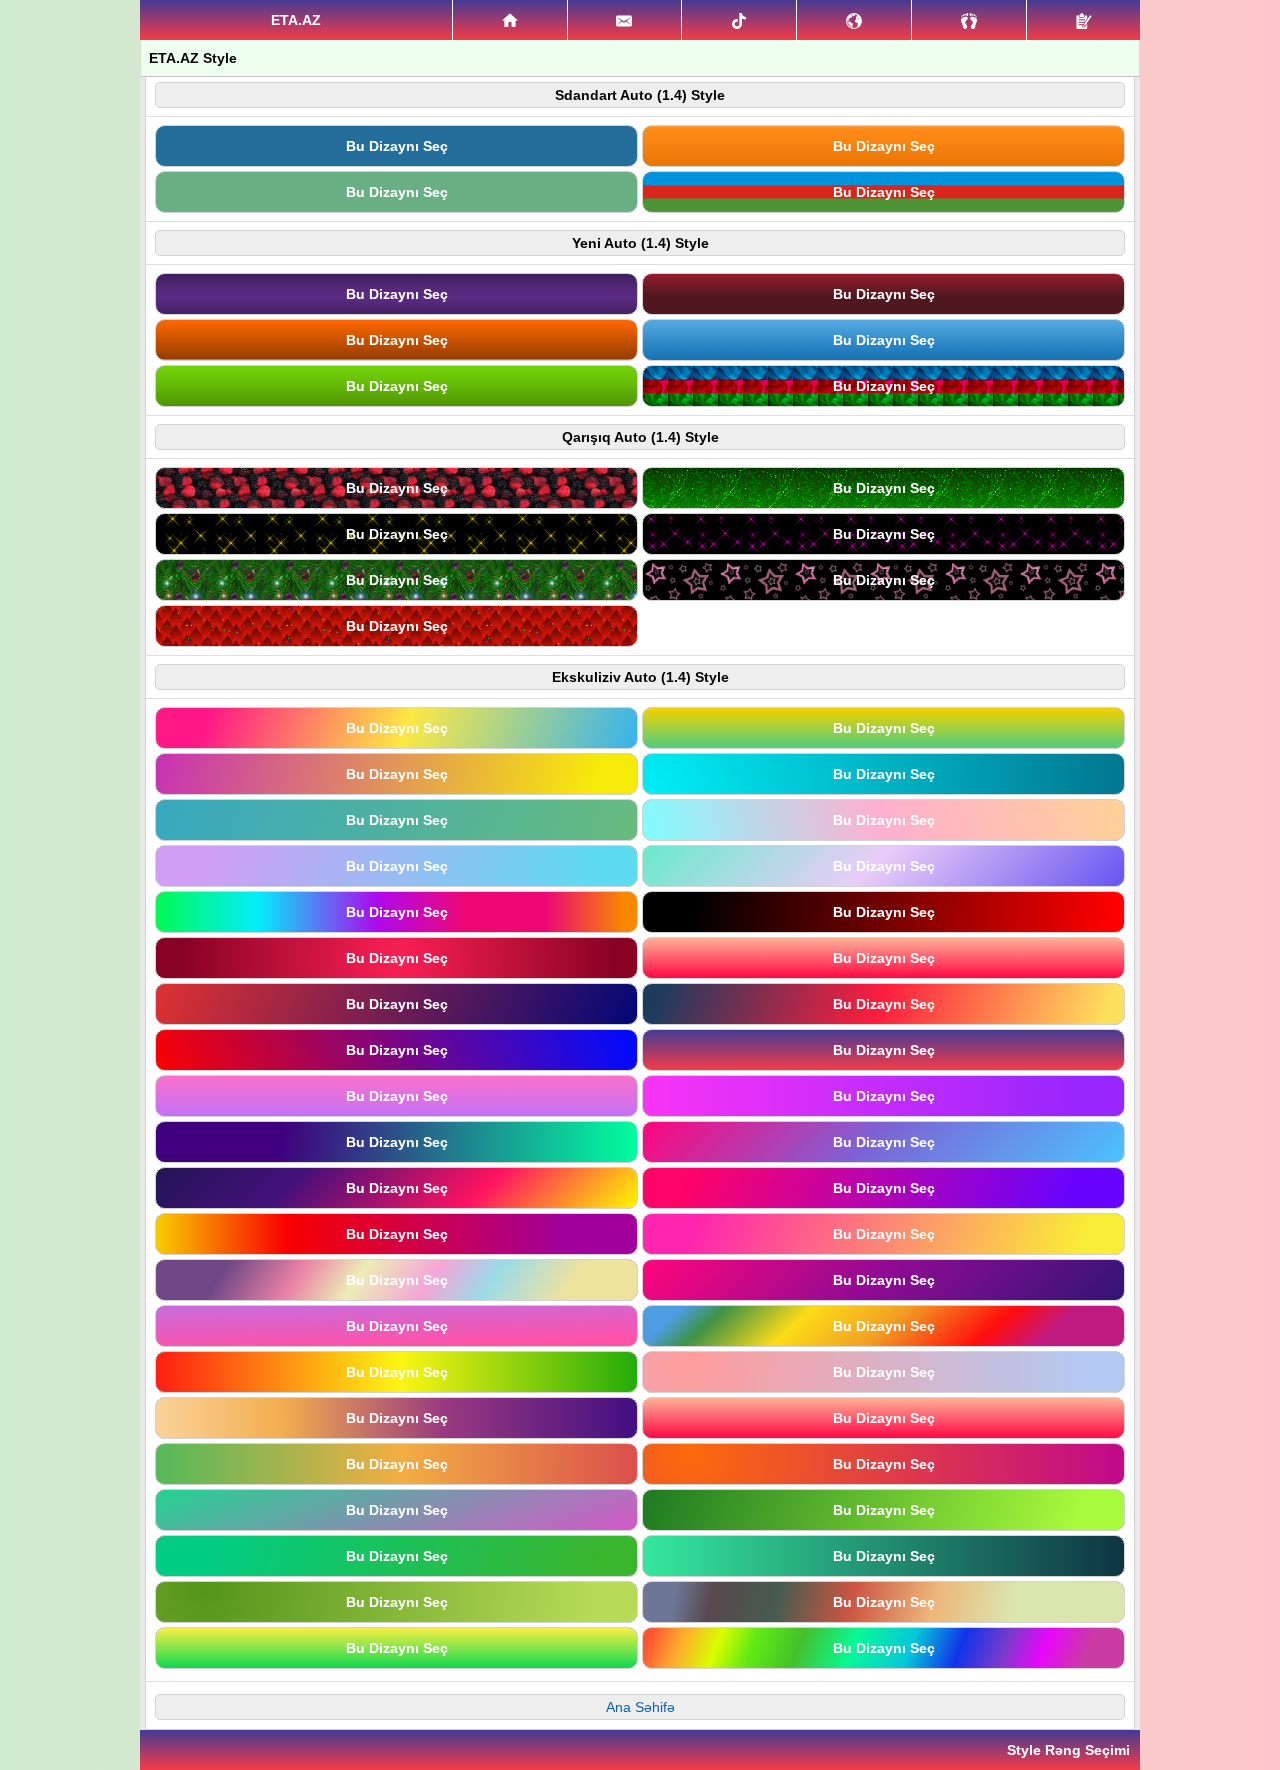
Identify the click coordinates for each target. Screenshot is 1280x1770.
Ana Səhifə (640, 1707)
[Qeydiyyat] (1083, 20)
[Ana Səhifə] (510, 20)
